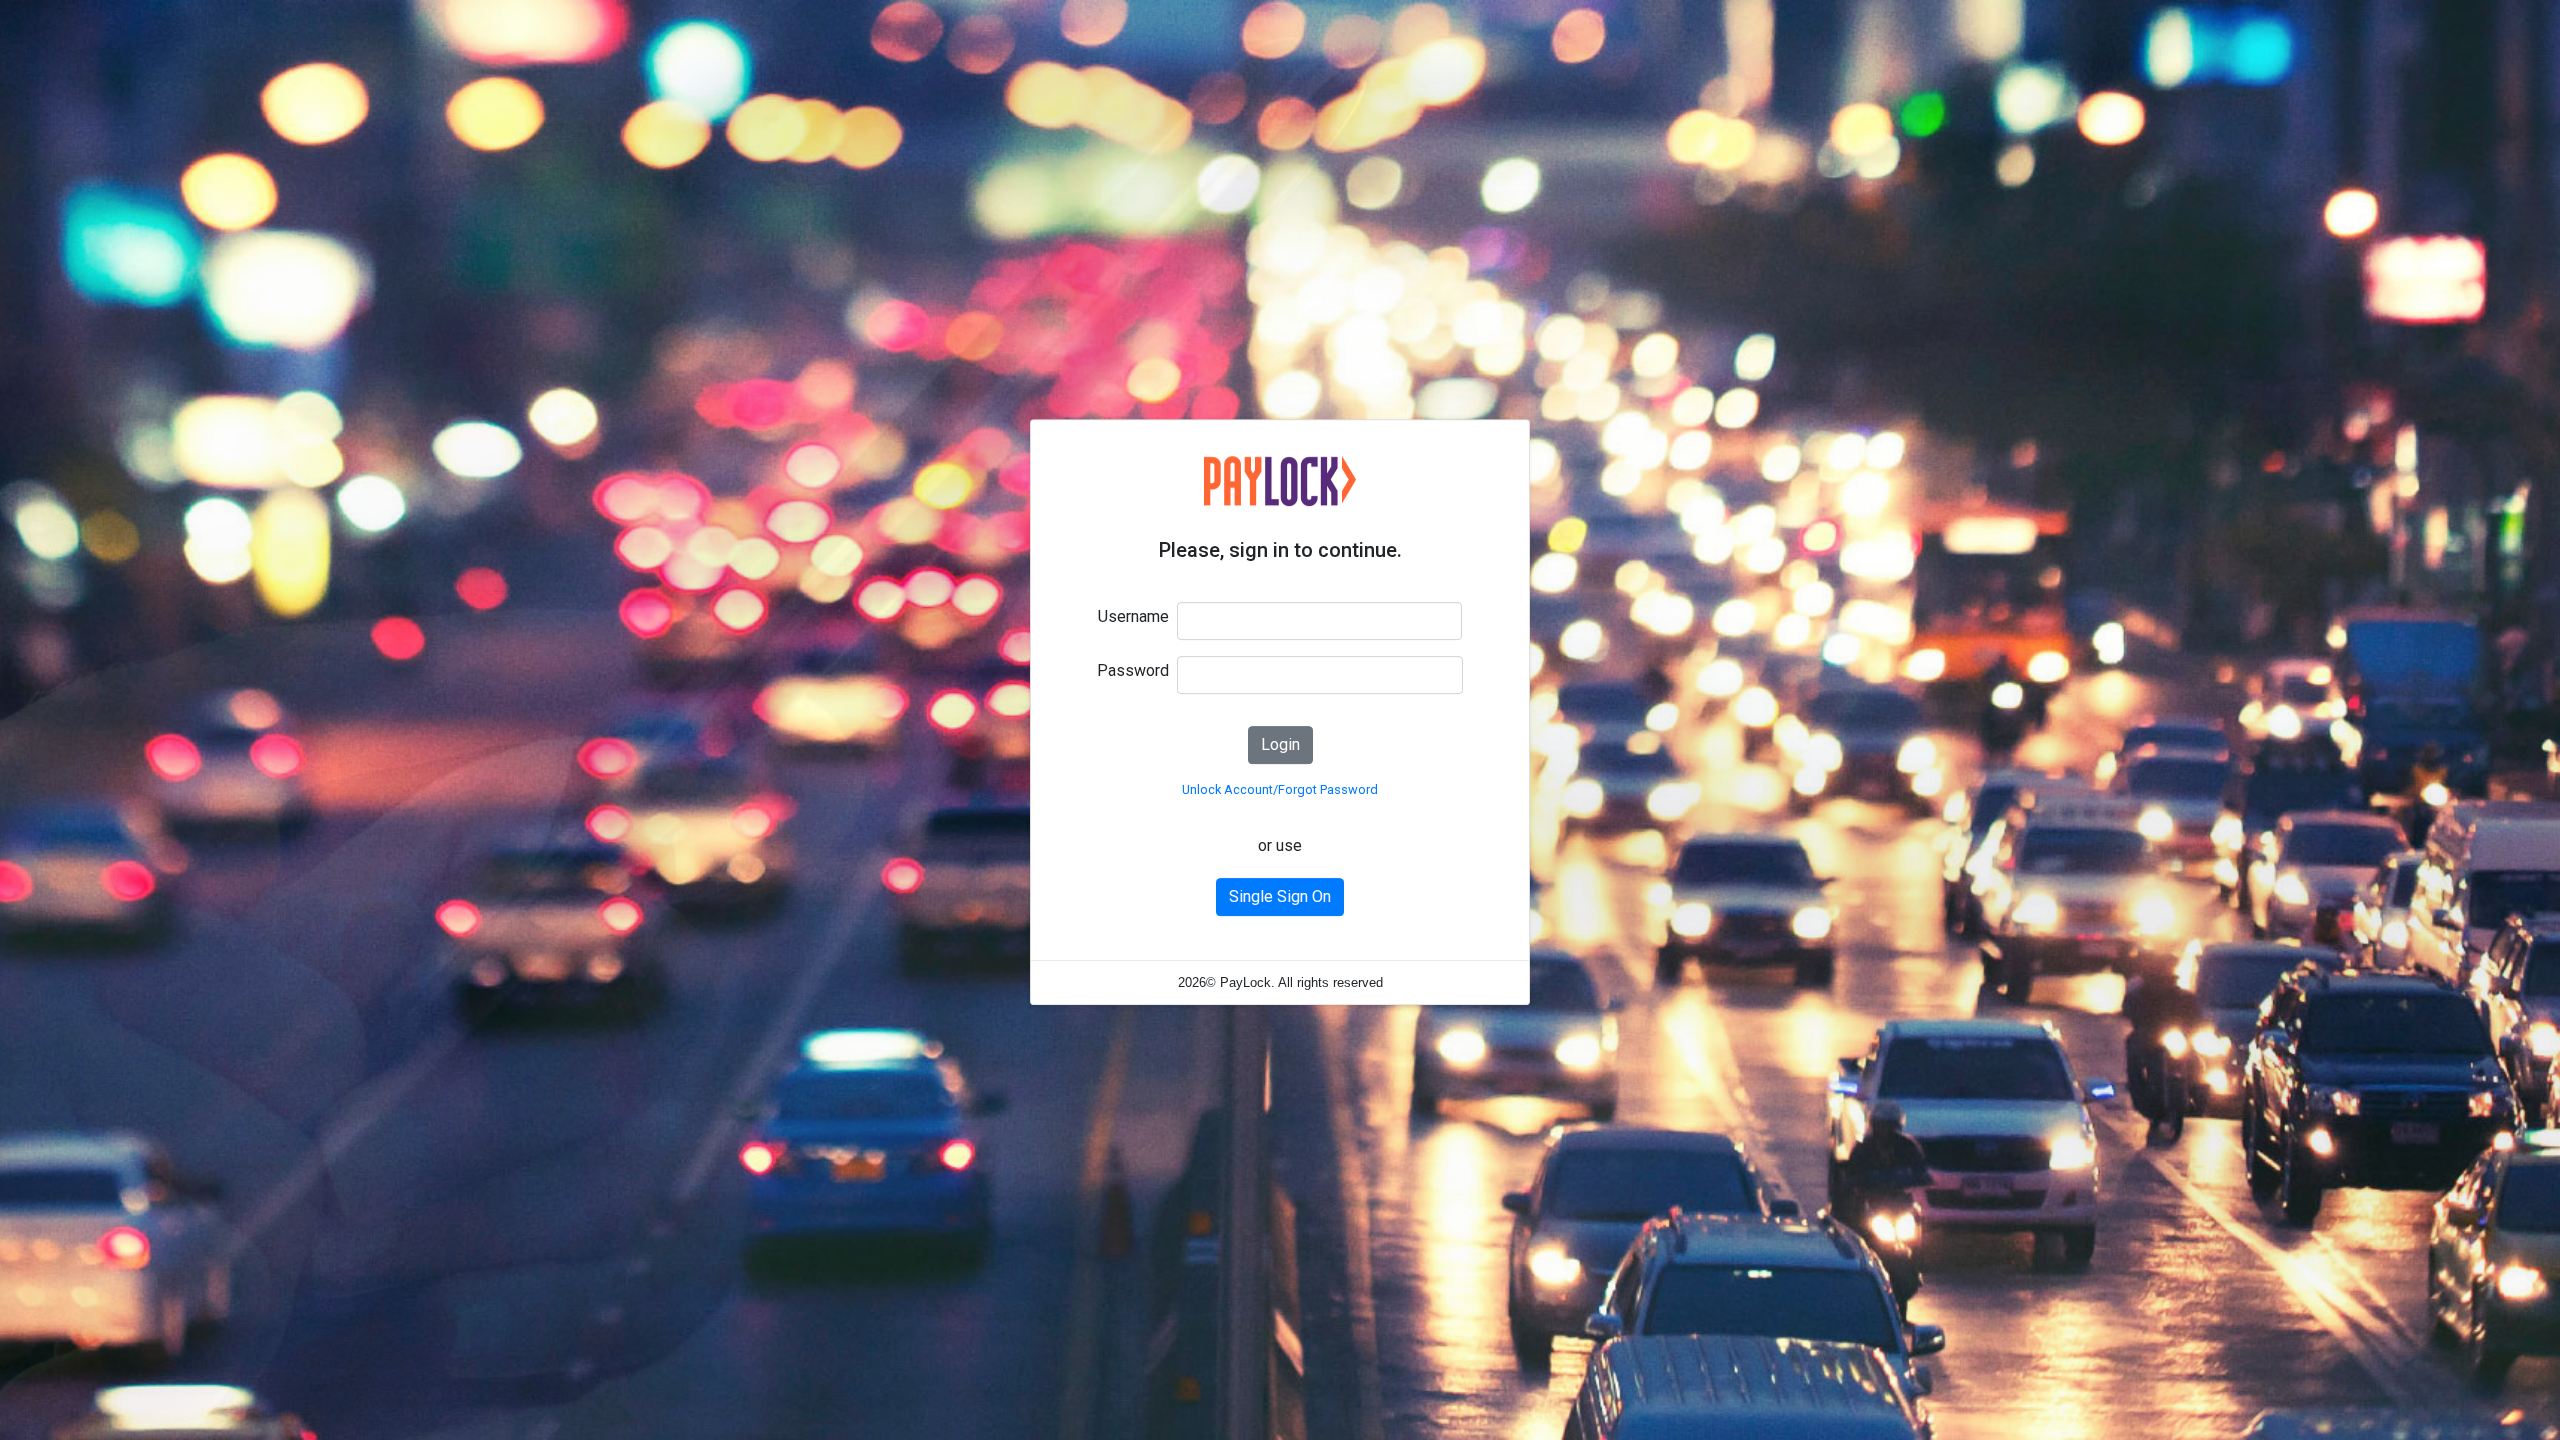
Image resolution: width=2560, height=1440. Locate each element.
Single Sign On (1280, 896)
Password (1133, 670)
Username (1133, 616)
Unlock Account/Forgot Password (1280, 789)
